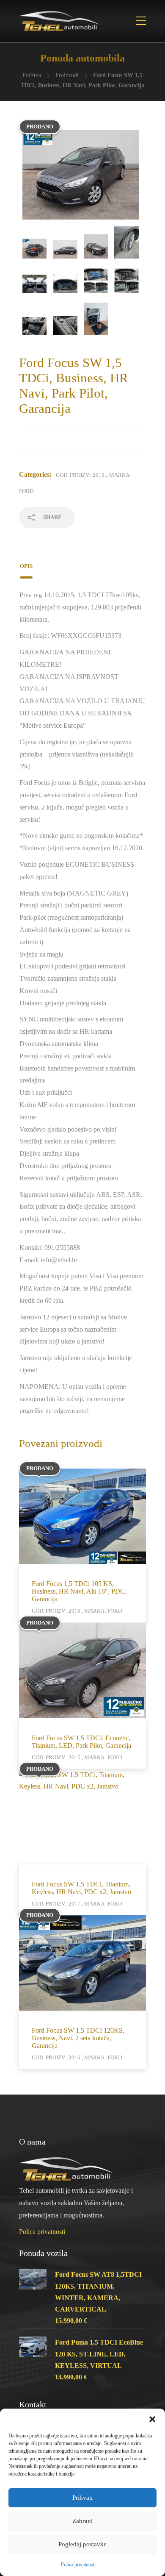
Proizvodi (67, 75)
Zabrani (82, 2521)
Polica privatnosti (78, 2565)
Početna (32, 75)
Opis (26, 566)
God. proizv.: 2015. (81, 475)
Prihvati (82, 2498)
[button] (152, 2419)
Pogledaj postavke (82, 2544)
